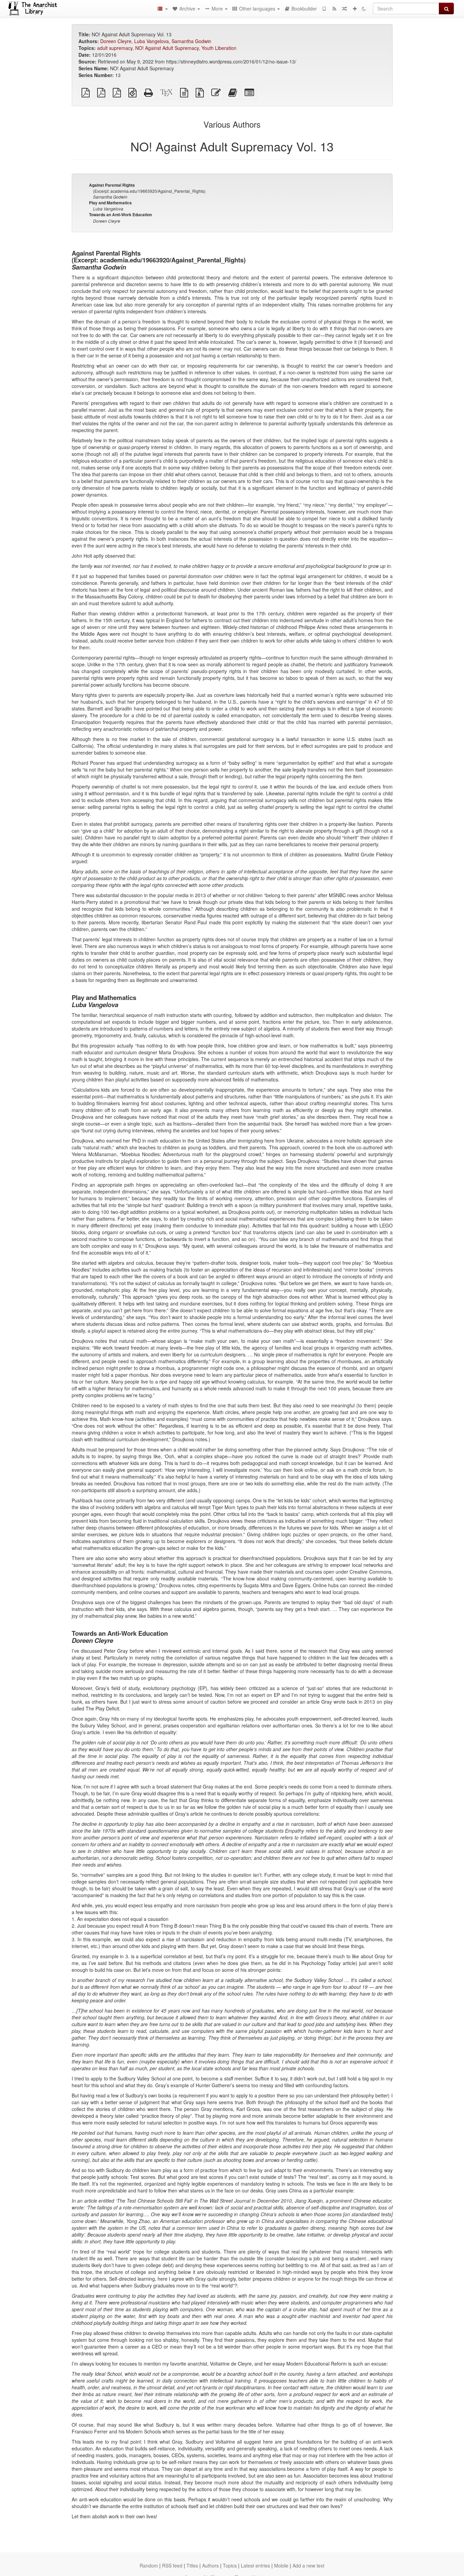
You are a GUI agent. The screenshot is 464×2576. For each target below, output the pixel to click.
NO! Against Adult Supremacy (167, 48)
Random (149, 2565)
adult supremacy (115, 48)
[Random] (344, 8)
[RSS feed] (334, 8)
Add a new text (308, 2565)
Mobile (281, 2565)
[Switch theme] (364, 8)
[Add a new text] (355, 8)
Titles (192, 2565)
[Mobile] (324, 8)
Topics (230, 2565)
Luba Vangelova (151, 41)
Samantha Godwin (191, 41)
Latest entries (255, 2565)
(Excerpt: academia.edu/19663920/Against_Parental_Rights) (147, 191)
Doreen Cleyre (116, 41)
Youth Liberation (219, 48)
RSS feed (172, 2565)
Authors (210, 2565)
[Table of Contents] (162, 8)
